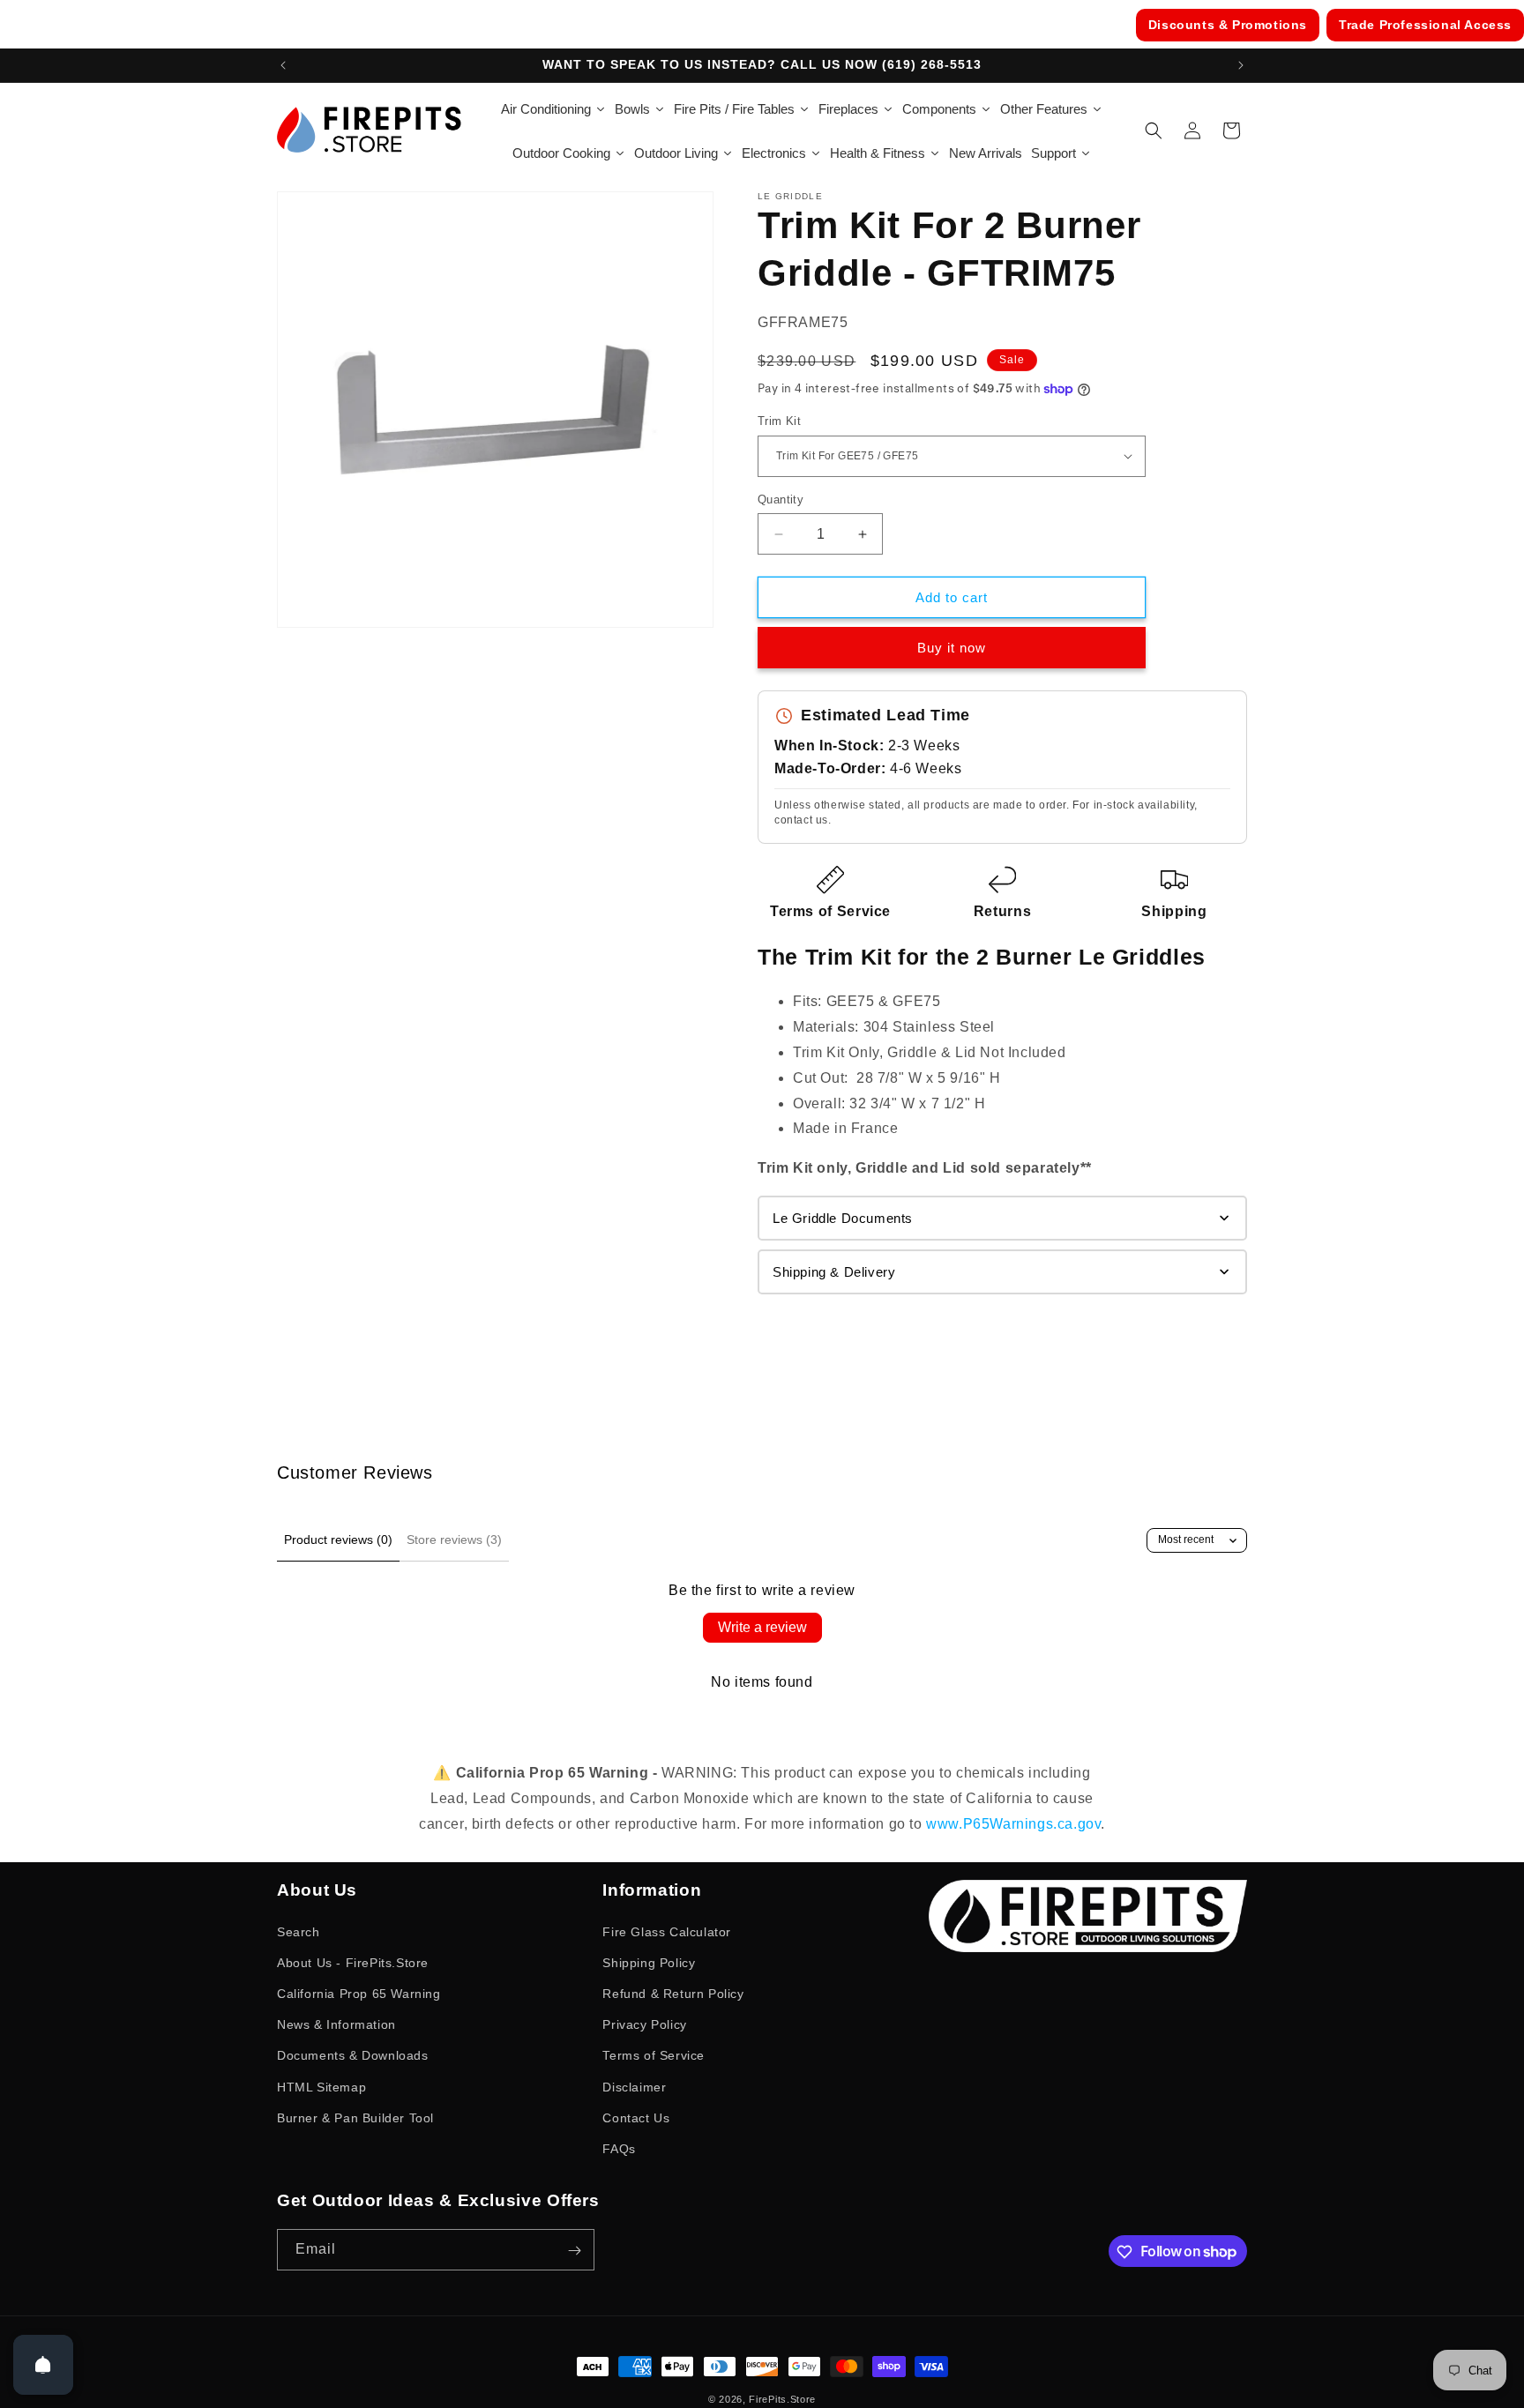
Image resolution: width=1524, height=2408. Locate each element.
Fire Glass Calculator (667, 1931)
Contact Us (636, 2117)
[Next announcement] (1241, 65)
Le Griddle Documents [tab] (843, 1218)
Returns (1002, 911)
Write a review (762, 1627)
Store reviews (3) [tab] (454, 1539)
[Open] (43, 2365)
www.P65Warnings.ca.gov (1013, 1824)
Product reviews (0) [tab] (338, 1539)
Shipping (1174, 911)
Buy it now (952, 648)
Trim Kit (779, 421)
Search (299, 1931)
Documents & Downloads (353, 2055)
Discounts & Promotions (1228, 25)
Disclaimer (634, 2086)
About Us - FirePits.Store (353, 1962)
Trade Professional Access (1425, 25)
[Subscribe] (574, 2251)
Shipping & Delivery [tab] (834, 1272)
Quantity (781, 499)
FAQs (619, 2148)
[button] (1154, 130)
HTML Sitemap (321, 2086)
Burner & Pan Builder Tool (355, 2117)
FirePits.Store (782, 2399)
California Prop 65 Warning (359, 1993)
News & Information (336, 2024)
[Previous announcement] (283, 65)
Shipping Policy (649, 1962)
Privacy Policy (644, 2024)
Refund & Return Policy (673, 1993)
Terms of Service (830, 911)
